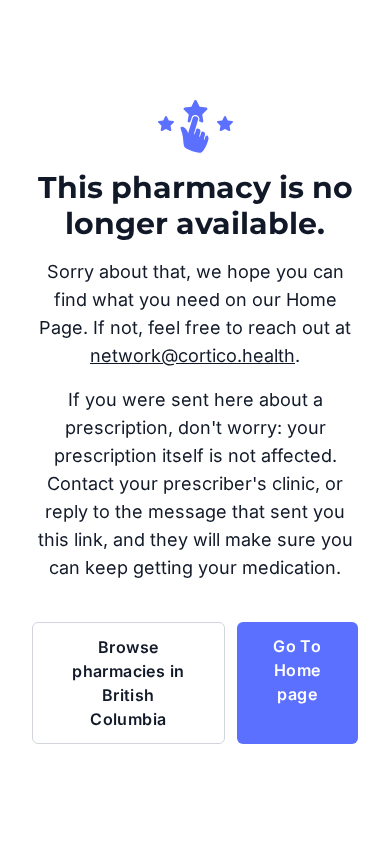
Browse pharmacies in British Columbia (128, 683)
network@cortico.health (192, 355)
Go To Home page (297, 670)
